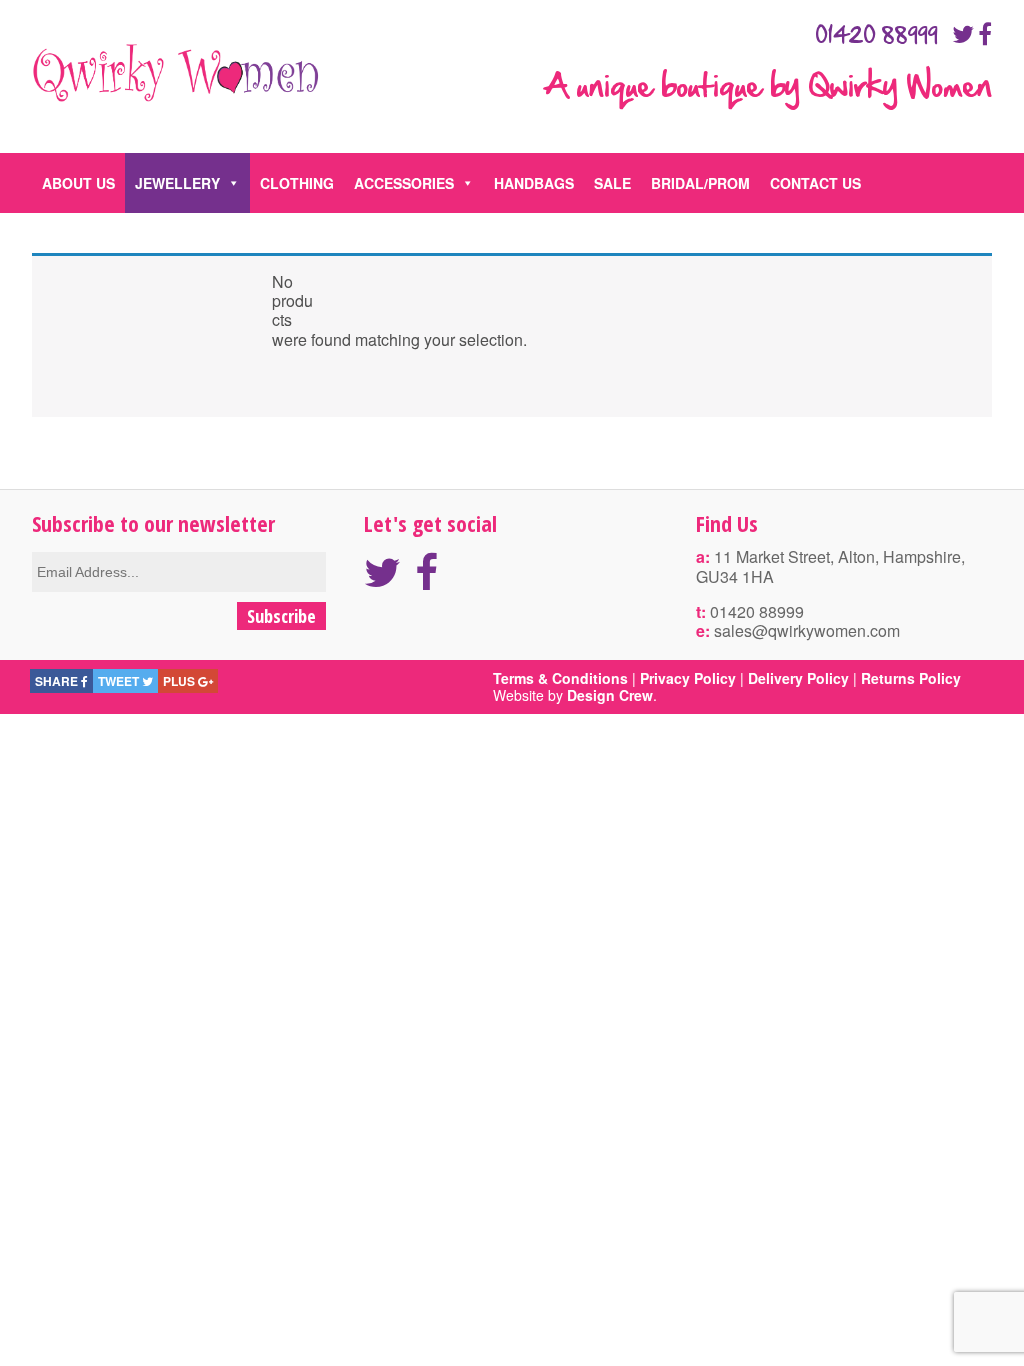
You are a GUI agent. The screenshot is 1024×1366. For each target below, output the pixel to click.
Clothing (297, 183)
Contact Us (815, 183)
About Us (78, 183)
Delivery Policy (798, 678)
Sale (612, 183)
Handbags (534, 183)
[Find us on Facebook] (985, 33)
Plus (180, 681)
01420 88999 (877, 36)
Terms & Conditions (560, 678)
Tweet (120, 681)
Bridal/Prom (700, 183)
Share (58, 681)
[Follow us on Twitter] (963, 33)
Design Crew (610, 695)
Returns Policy (911, 678)
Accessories (404, 183)
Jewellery (177, 183)
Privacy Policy (688, 678)
